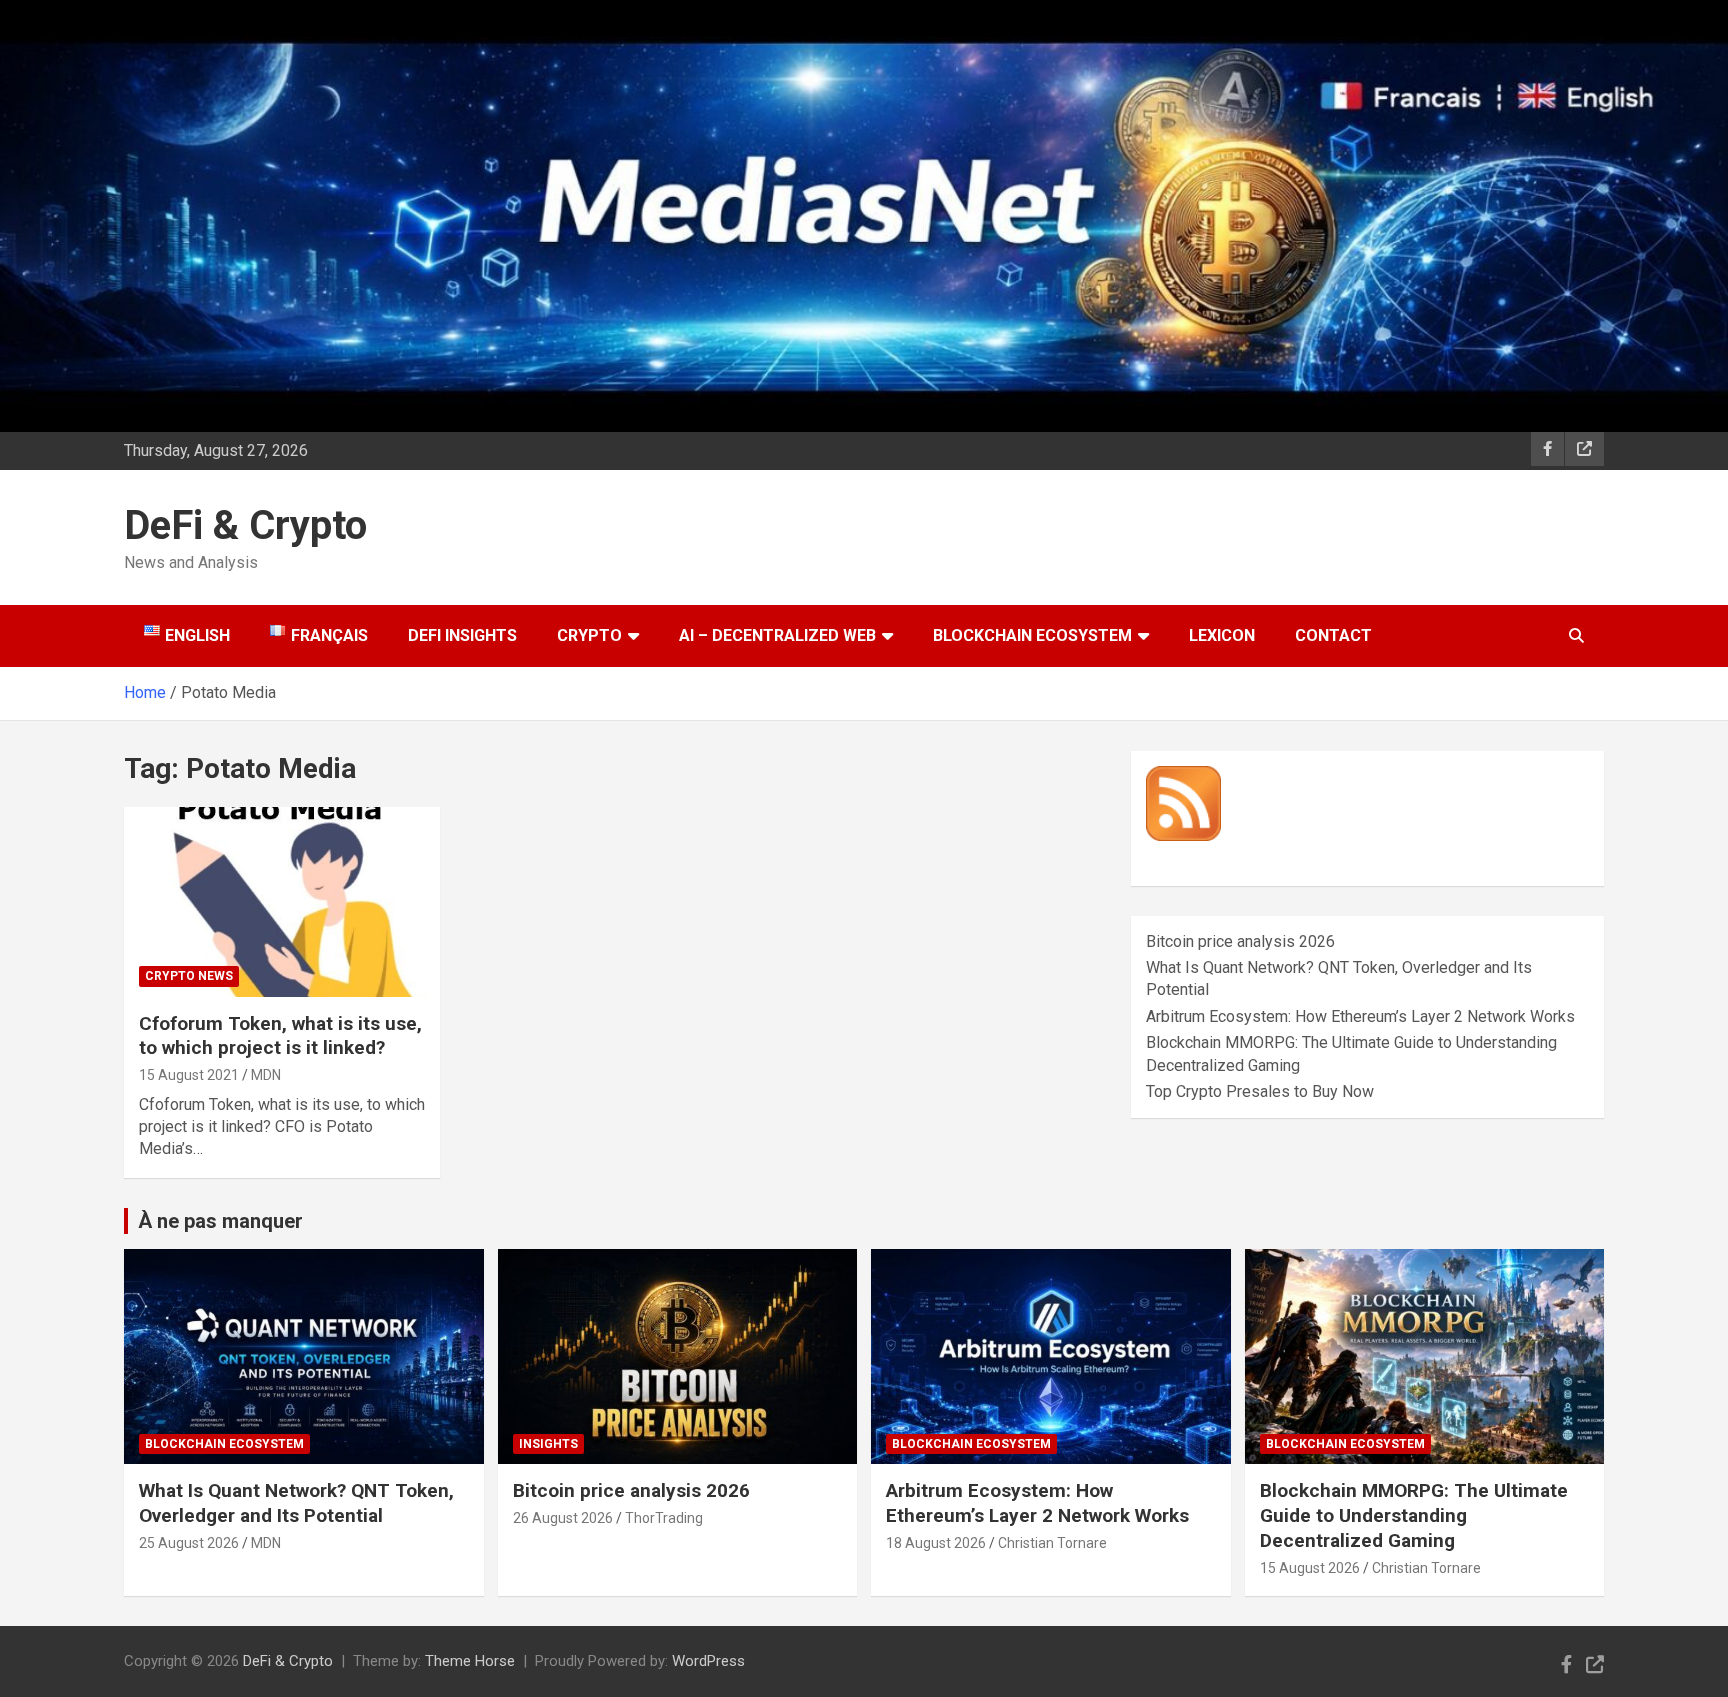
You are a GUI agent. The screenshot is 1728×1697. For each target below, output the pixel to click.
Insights (548, 1444)
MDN (266, 1075)
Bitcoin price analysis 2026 (1240, 941)
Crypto (589, 635)
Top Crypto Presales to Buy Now (1260, 1091)
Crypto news (189, 976)
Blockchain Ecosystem (1032, 635)
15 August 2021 (189, 1075)
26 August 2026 (563, 1518)
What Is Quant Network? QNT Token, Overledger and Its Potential (296, 1503)
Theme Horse (470, 1661)
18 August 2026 (936, 1543)
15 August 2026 (1310, 1568)
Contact (1333, 635)
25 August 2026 (189, 1543)
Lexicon (1222, 635)
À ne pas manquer (220, 1221)
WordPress (708, 1661)
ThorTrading (664, 1518)
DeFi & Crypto (245, 525)
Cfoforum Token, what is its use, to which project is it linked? (280, 1036)
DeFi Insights (462, 635)
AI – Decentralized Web (777, 635)
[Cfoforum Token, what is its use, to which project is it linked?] (282, 901)
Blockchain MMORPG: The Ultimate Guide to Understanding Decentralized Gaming (1414, 1515)
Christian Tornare (1052, 1543)
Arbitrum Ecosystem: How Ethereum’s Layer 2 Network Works (1360, 1016)
